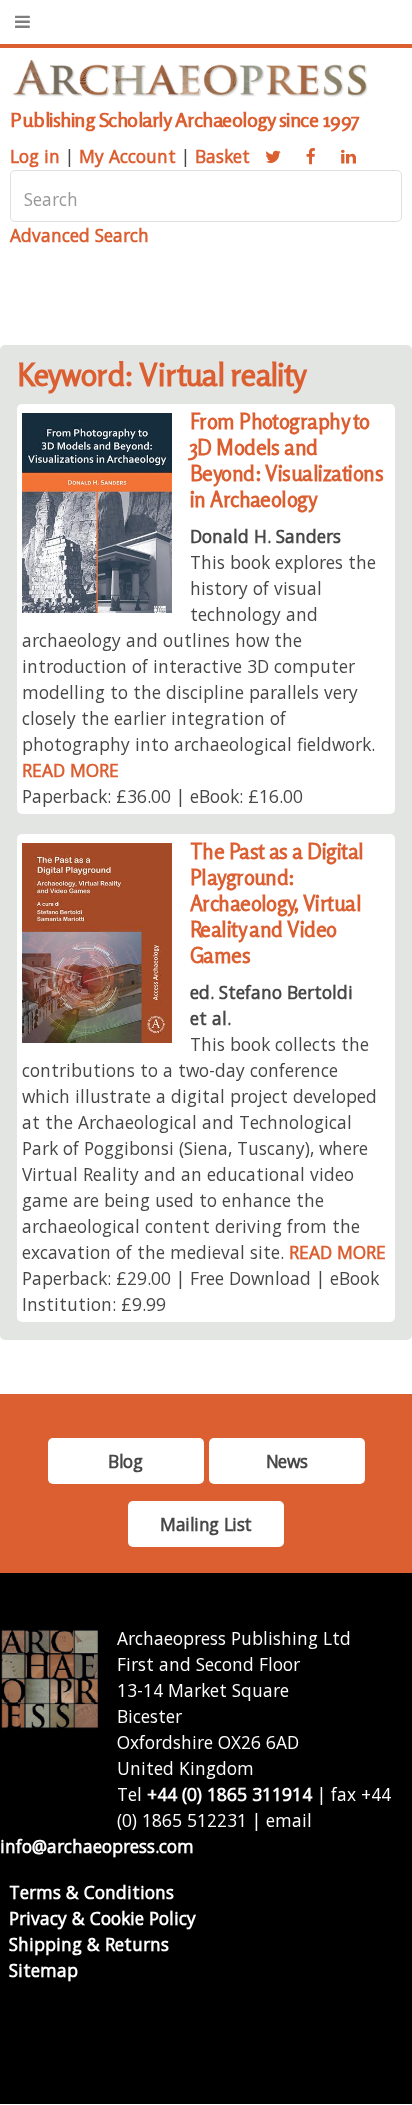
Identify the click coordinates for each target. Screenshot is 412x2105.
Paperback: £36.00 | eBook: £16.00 (162, 796)
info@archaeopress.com (97, 1846)
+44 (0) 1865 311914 (229, 1794)
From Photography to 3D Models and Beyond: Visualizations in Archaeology (287, 460)
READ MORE (70, 770)
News (286, 1461)
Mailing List (206, 1524)
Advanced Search (79, 235)
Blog (125, 1461)
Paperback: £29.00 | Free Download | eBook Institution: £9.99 (200, 1291)
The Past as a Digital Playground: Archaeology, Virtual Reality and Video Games (277, 903)
